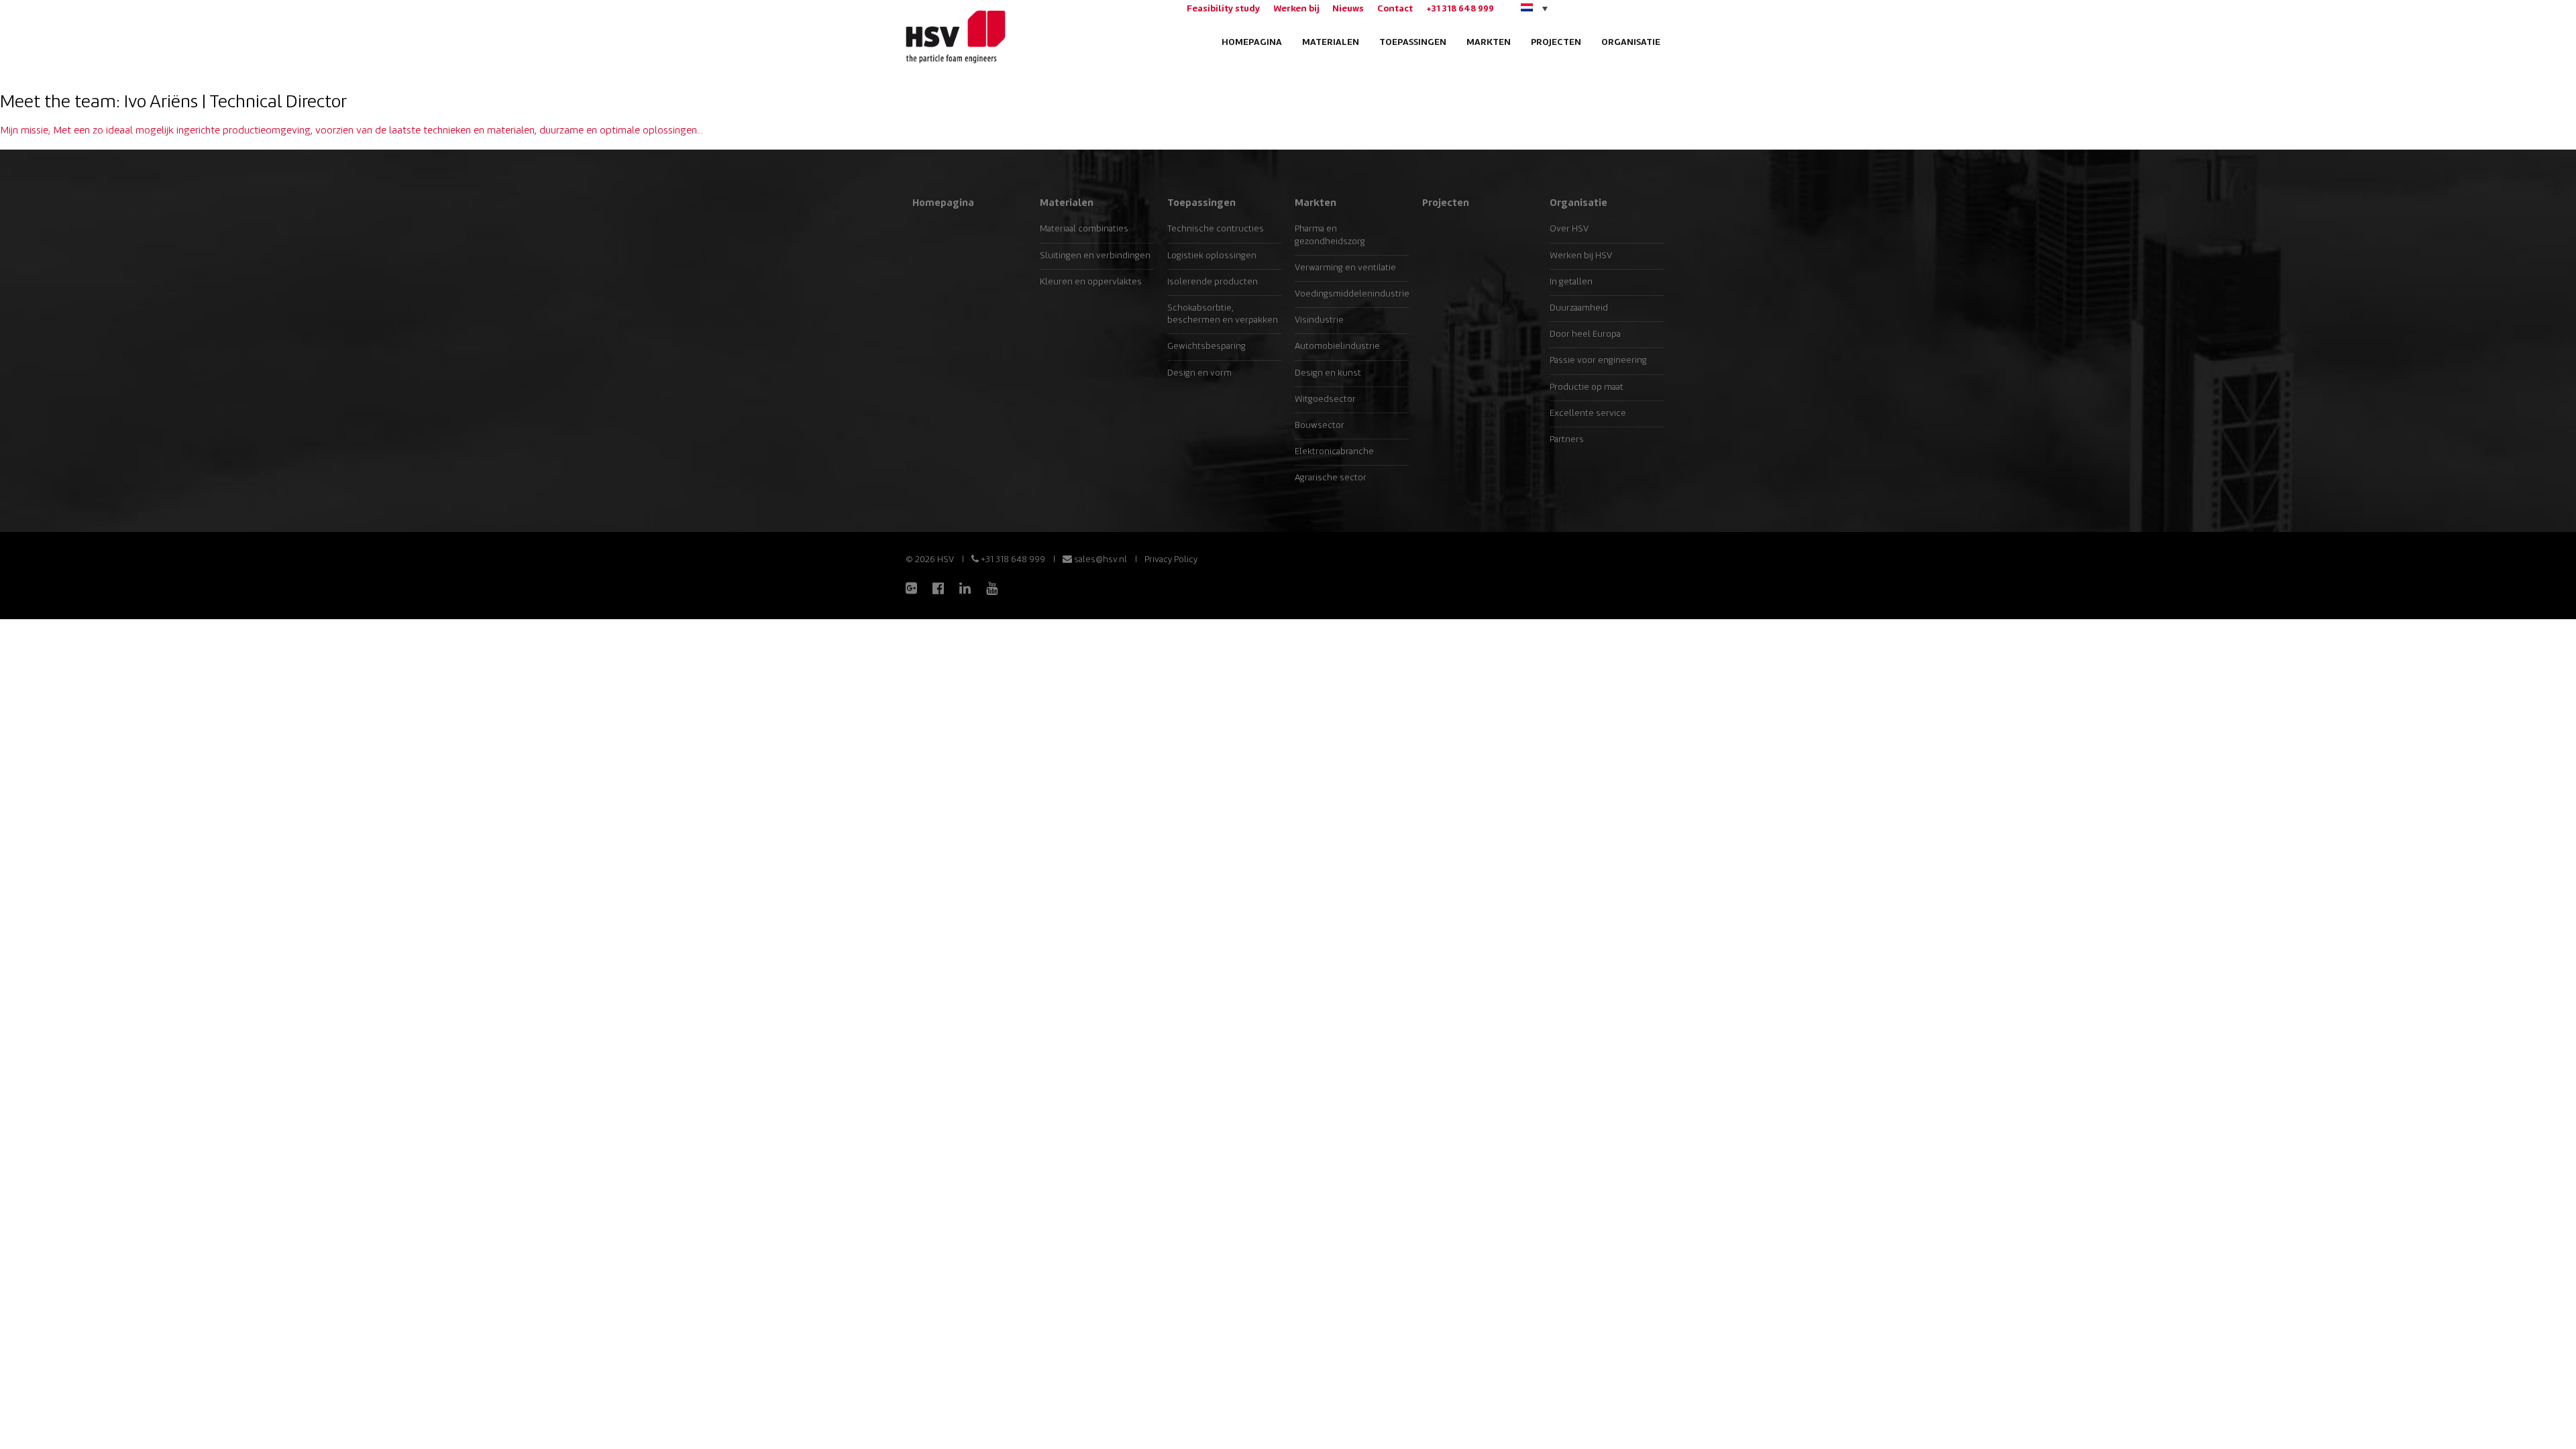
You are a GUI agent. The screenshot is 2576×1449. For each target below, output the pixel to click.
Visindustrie (1319, 320)
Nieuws (1348, 9)
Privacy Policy (1171, 560)
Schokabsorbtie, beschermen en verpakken (1223, 314)
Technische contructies (1216, 229)
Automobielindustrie (1337, 346)
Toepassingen (1413, 43)
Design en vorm (1199, 373)
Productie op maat (1587, 387)
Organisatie (1631, 43)
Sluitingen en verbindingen (1095, 256)
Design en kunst (1328, 373)
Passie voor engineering (1598, 361)
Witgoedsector (1325, 399)
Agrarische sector (1331, 478)
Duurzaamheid (1579, 308)
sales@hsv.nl (1099, 560)
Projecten (1556, 43)
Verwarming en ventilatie (1345, 268)
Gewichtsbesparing (1206, 346)
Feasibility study (1223, 9)
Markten (1489, 43)
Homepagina (1252, 43)
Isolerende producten (1213, 282)
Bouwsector (1320, 426)
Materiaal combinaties (1084, 229)
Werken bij (1296, 9)
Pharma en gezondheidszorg (1330, 235)
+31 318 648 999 (1460, 9)
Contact (1395, 9)
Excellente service (1588, 414)
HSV (954, 37)
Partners (1567, 440)
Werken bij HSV (1581, 256)
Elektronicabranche (1334, 452)
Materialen (1331, 43)
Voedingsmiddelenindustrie (1352, 294)
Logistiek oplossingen (1212, 256)
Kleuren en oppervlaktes (1091, 282)
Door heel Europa (1585, 334)
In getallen (1571, 282)
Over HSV (1569, 229)
